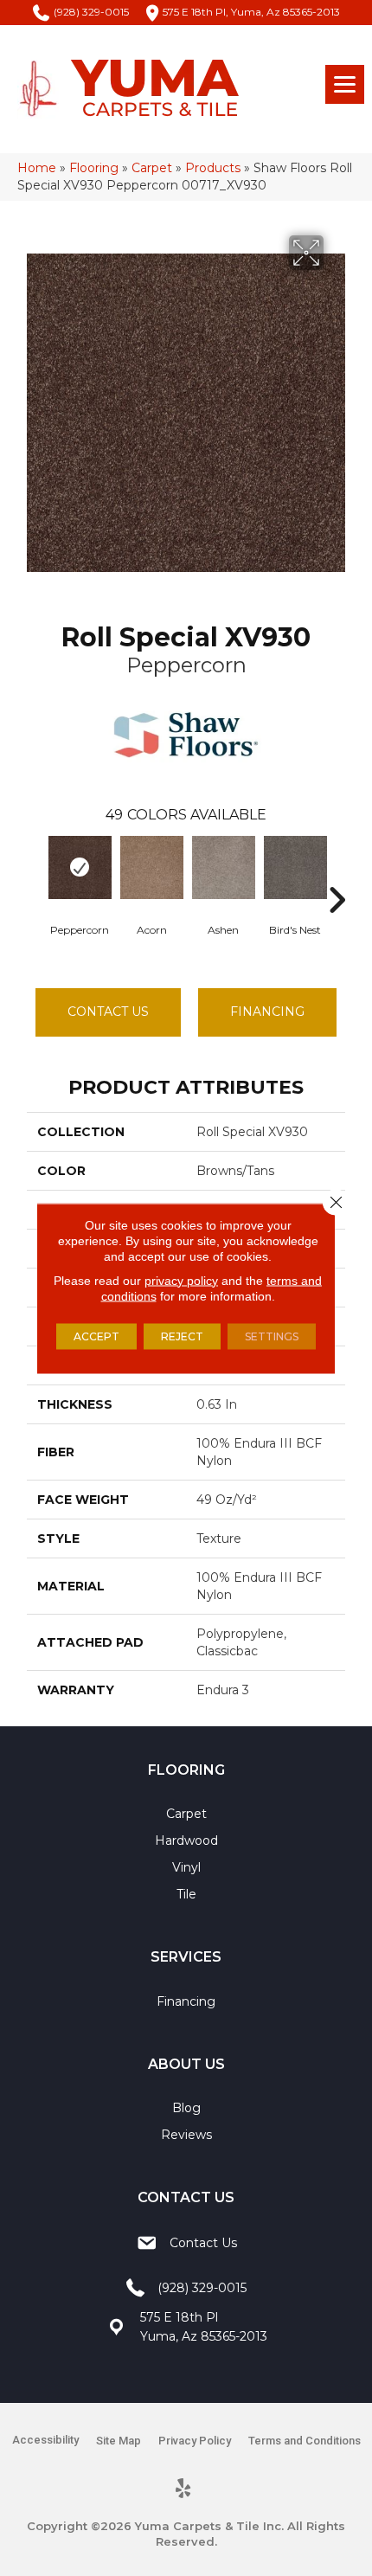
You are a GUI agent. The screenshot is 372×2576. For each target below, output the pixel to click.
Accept (96, 1336)
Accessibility (45, 2440)
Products (213, 168)
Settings (272, 1336)
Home (37, 168)
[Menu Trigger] (345, 84)
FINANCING (267, 1012)
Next (337, 874)
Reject (182, 1336)
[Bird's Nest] (295, 867)
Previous (35, 874)
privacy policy (181, 1280)
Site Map (119, 2441)
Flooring (94, 168)
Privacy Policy (195, 2441)
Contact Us (108, 1012)
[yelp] (184, 2489)
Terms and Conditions (305, 2441)
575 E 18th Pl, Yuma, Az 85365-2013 (251, 12)
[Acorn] (152, 867)
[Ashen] (224, 867)
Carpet (152, 168)
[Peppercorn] (80, 867)
